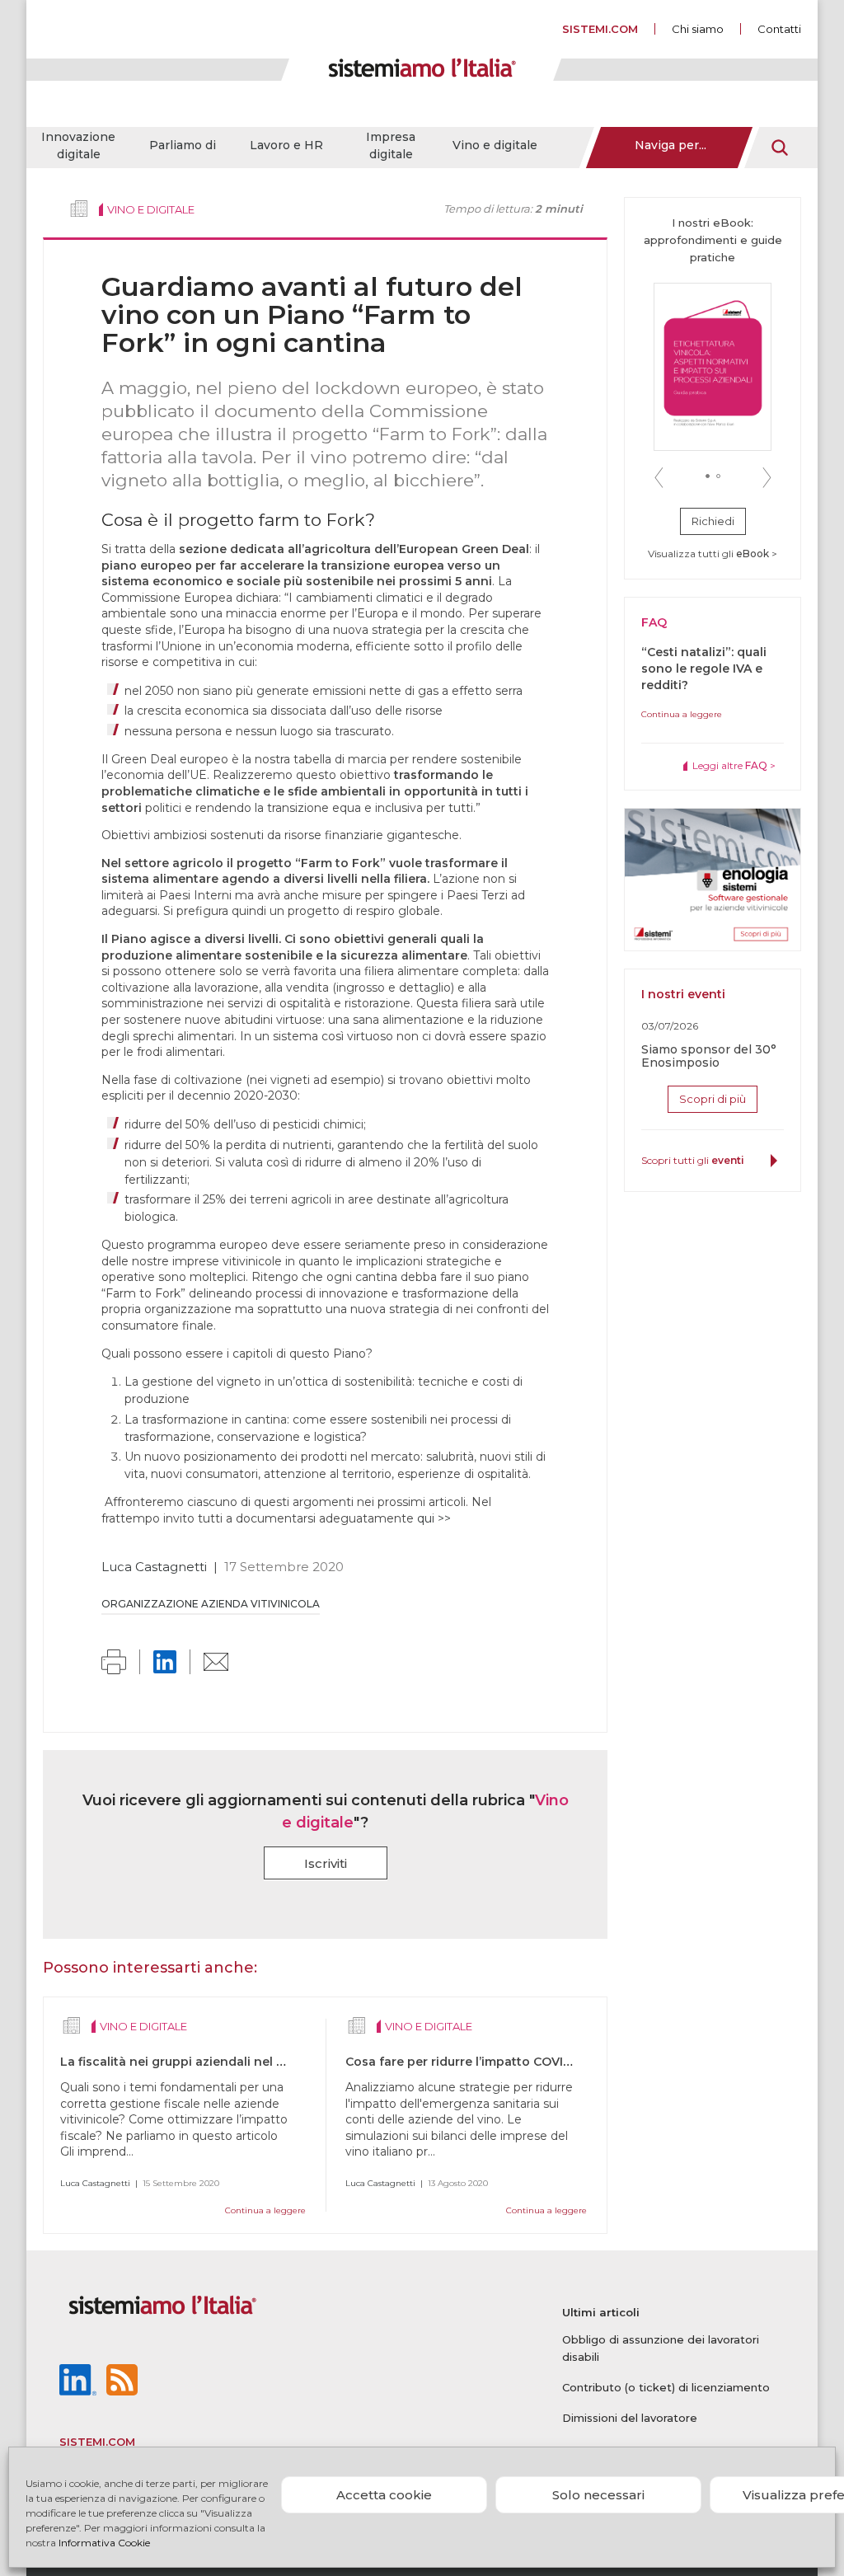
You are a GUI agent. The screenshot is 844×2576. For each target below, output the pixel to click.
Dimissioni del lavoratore (630, 2418)
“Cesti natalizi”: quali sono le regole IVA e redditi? (704, 669)
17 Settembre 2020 (284, 1567)
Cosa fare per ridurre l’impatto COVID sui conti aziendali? (519, 2062)
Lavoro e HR (286, 145)
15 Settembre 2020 (181, 2183)
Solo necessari (598, 2495)
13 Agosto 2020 (458, 2183)
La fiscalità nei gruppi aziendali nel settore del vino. (218, 2062)
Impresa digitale (391, 145)
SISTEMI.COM (600, 29)
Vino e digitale (495, 145)
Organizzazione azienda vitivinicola (211, 1604)
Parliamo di (183, 145)
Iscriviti (326, 1863)
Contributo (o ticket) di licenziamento (666, 2387)
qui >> (434, 1518)
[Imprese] (79, 209)
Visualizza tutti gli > (713, 554)
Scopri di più (713, 1099)
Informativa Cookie (104, 2543)
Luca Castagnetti (154, 1567)
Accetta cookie (384, 2495)
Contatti (779, 29)
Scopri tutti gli (693, 1160)
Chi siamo (698, 29)
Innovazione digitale (78, 145)
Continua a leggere (265, 2210)
